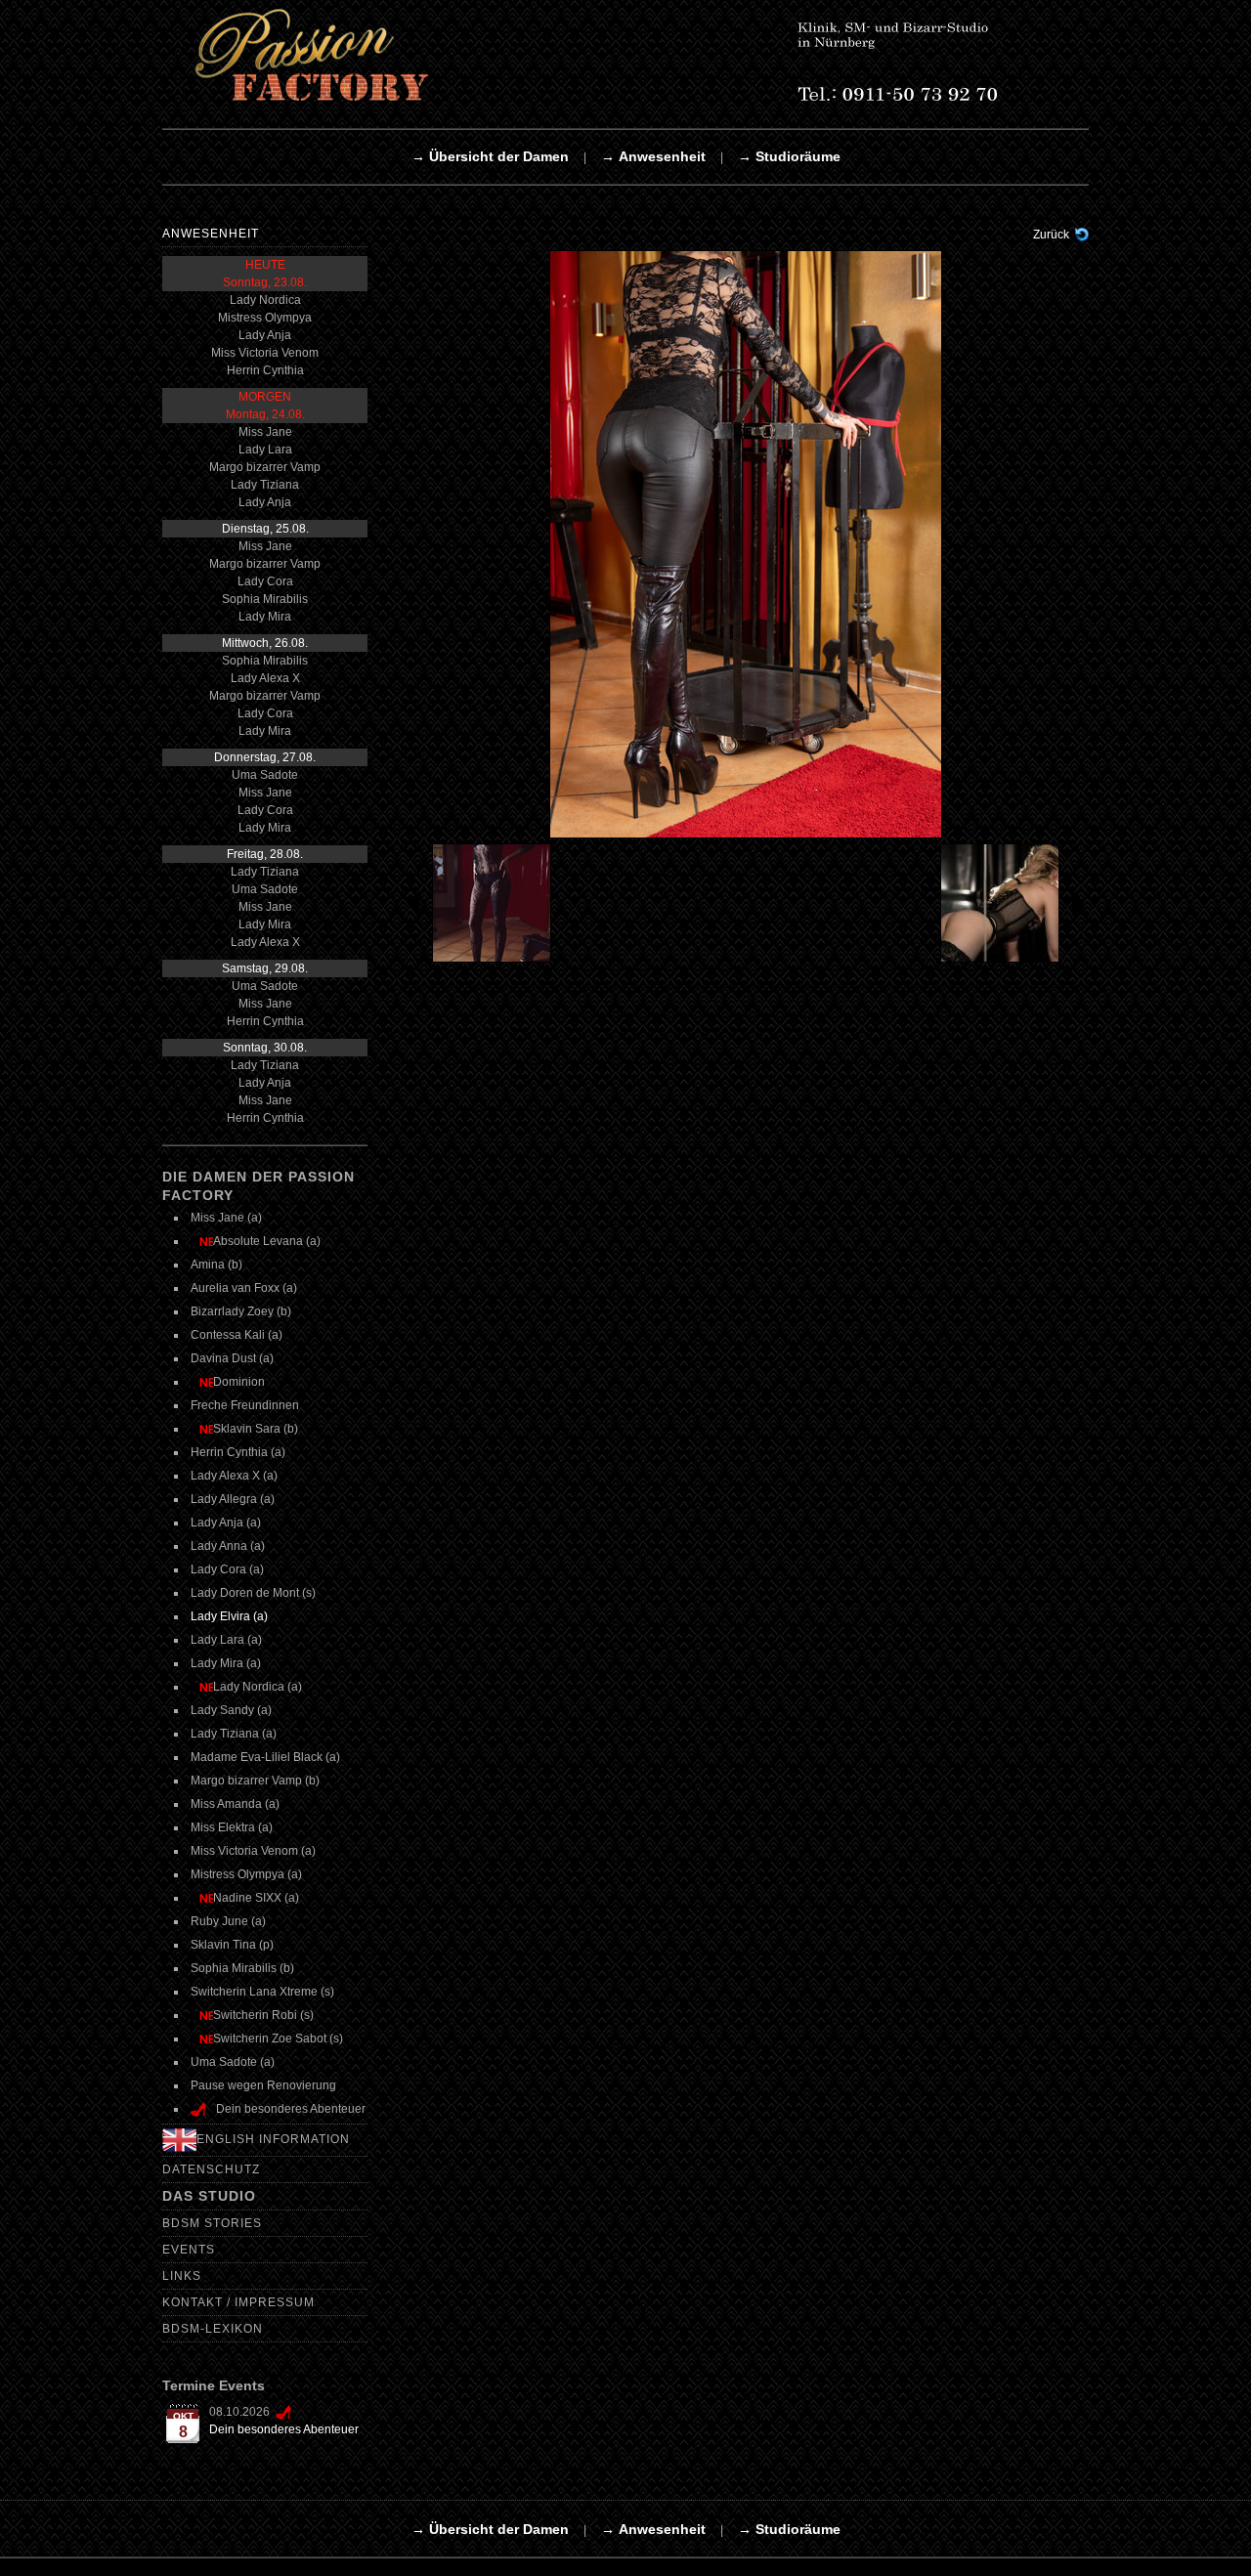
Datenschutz (211, 2169)
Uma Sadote (265, 775)
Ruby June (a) (228, 1921)
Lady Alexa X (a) (234, 1476)
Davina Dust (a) (232, 1358)
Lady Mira (265, 617)
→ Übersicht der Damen (490, 156)
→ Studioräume (789, 156)
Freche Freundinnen (245, 1405)
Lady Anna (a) (228, 1546)
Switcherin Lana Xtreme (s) (262, 1992)
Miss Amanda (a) (235, 1804)
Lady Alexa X (265, 678)
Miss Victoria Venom (265, 353)
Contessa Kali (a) (237, 1335)
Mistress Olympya (265, 318)
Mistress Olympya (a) (246, 1874)
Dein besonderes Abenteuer (284, 2429)
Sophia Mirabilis (265, 599)
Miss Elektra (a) (232, 1827)
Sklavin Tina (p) (232, 1945)
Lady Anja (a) (226, 1523)
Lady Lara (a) (226, 1640)
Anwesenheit (211, 234)
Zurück (1051, 235)
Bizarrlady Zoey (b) (241, 1311)
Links (182, 2276)
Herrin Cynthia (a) (238, 1452)
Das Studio (209, 2196)
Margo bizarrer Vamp (265, 467)
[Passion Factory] (622, 55)
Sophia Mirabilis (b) (242, 1968)
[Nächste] (746, 543)
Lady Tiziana (265, 485)
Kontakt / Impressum (238, 2302)
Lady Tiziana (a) (234, 1734)
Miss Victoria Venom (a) (253, 1851)
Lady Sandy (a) (231, 1710)
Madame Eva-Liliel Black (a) (265, 1757)
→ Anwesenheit (653, 156)
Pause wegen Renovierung (263, 2085)
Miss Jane (265, 432)
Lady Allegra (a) (233, 1499)
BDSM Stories (212, 2223)
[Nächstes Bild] (1004, 903)
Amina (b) (216, 1265)
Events (189, 2250)
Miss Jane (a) (226, 1218)
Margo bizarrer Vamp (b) (255, 1781)
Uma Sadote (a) (233, 2062)
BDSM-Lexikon (213, 2329)
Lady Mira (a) (226, 1663)
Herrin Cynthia (265, 370)
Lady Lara (265, 450)
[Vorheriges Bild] (489, 903)
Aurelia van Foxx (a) (244, 1288)
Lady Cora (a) (227, 1569)
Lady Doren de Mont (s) (253, 1593)
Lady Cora (265, 581)
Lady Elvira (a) (229, 1616)
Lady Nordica (265, 300)
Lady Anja (265, 335)
